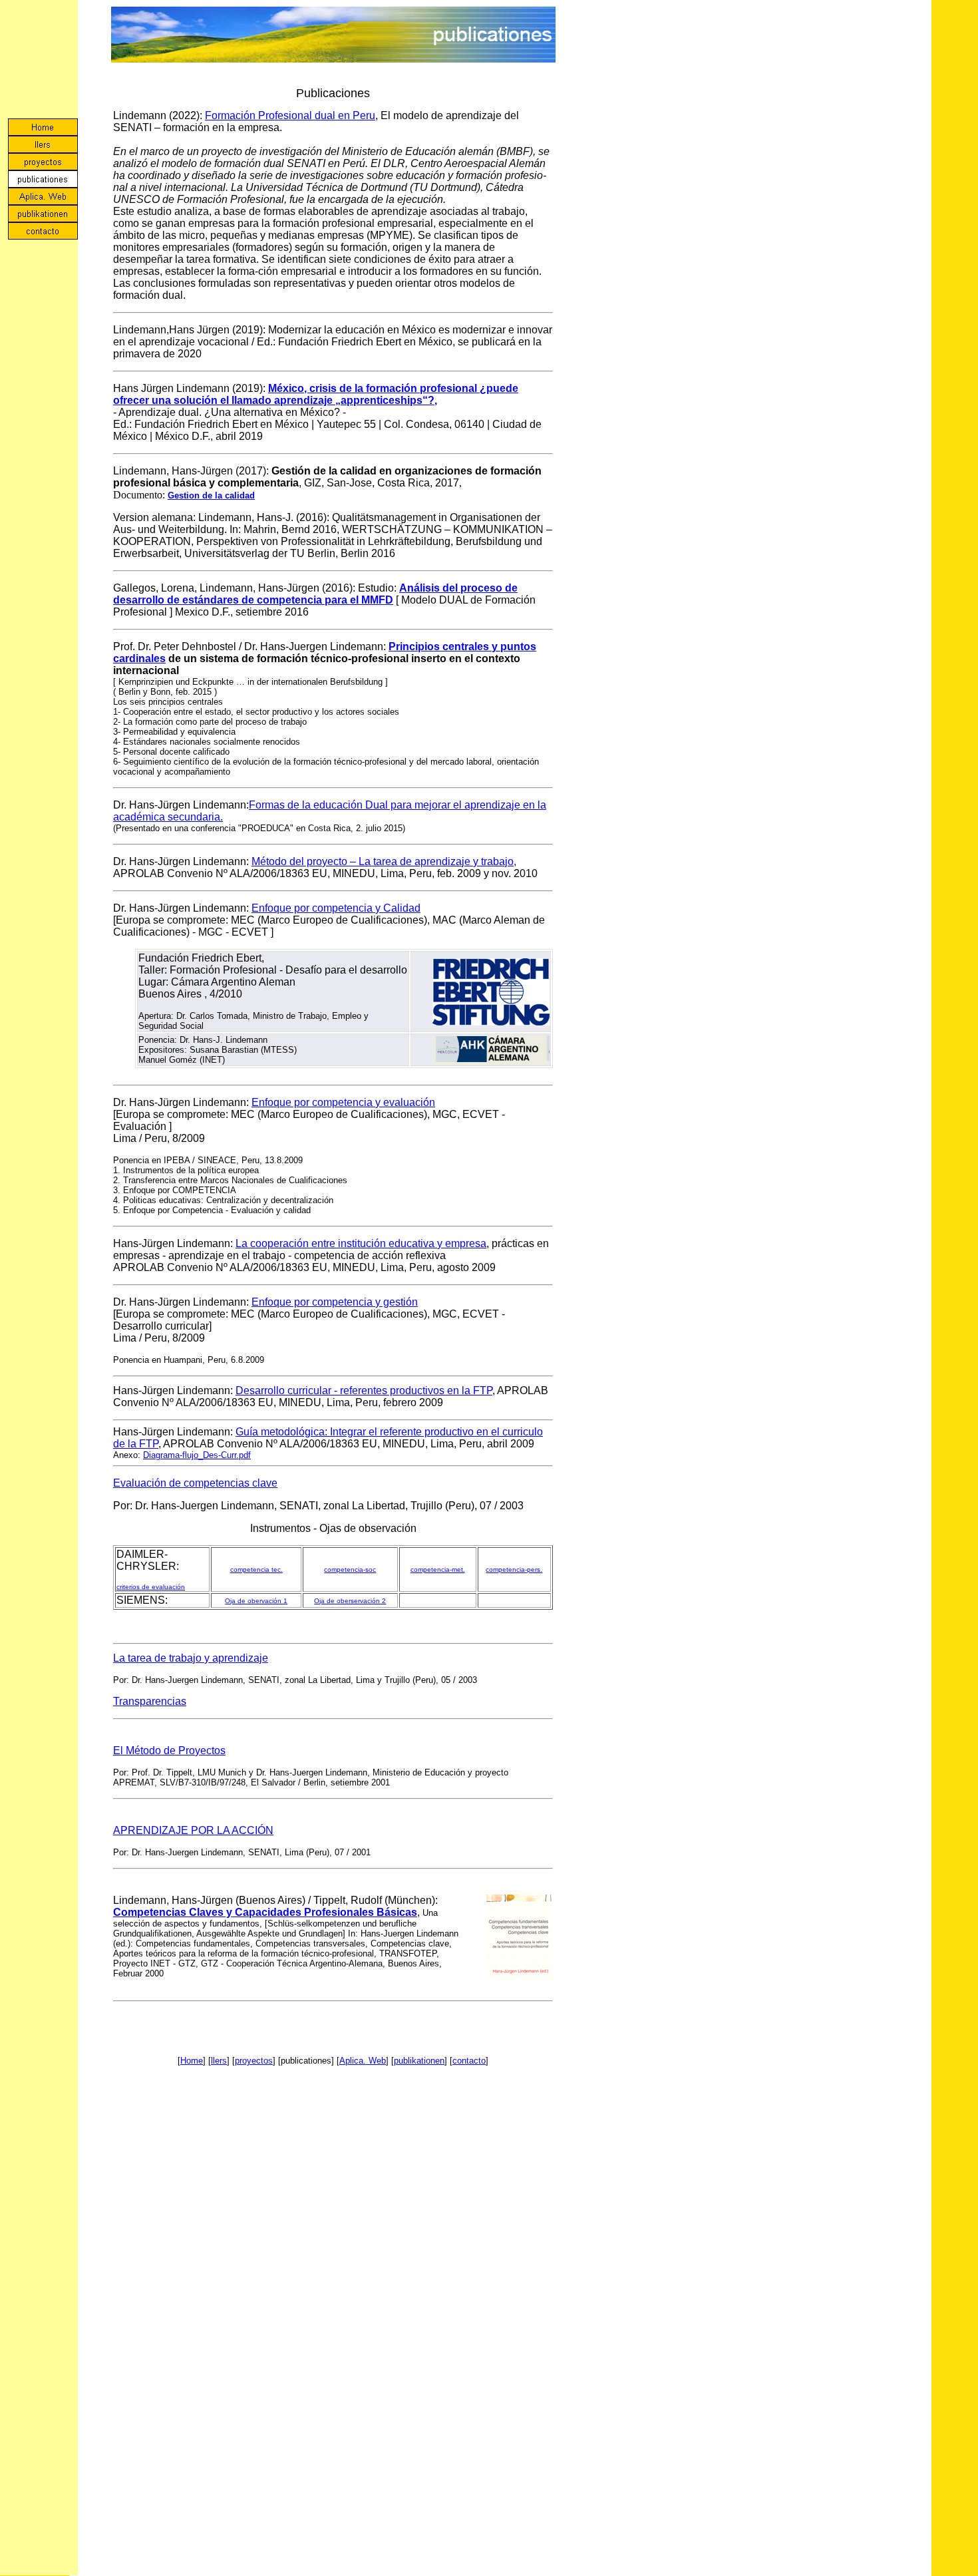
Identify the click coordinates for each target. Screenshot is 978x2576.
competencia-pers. (514, 1569)
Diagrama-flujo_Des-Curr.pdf (197, 1455)
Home (192, 2061)
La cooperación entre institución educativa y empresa (361, 1243)
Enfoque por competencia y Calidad (336, 908)
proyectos (254, 2061)
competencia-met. (438, 1569)
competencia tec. (256, 1569)
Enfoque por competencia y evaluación (343, 1102)
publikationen (419, 2061)
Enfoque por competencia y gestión (335, 1302)
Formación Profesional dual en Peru (290, 115)
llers (219, 2061)
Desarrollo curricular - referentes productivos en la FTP (364, 1390)
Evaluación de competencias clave (195, 1483)
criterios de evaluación (151, 1587)
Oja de (324, 1601)
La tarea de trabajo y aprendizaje (191, 1658)
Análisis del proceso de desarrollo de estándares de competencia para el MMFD (315, 594)
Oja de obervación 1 (256, 1601)
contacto (469, 2061)
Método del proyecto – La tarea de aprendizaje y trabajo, (384, 861)
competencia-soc (350, 1569)
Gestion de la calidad (211, 495)
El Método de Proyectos (169, 1750)
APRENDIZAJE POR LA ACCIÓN (193, 1830)
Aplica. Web (363, 2061)
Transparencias (150, 1701)
